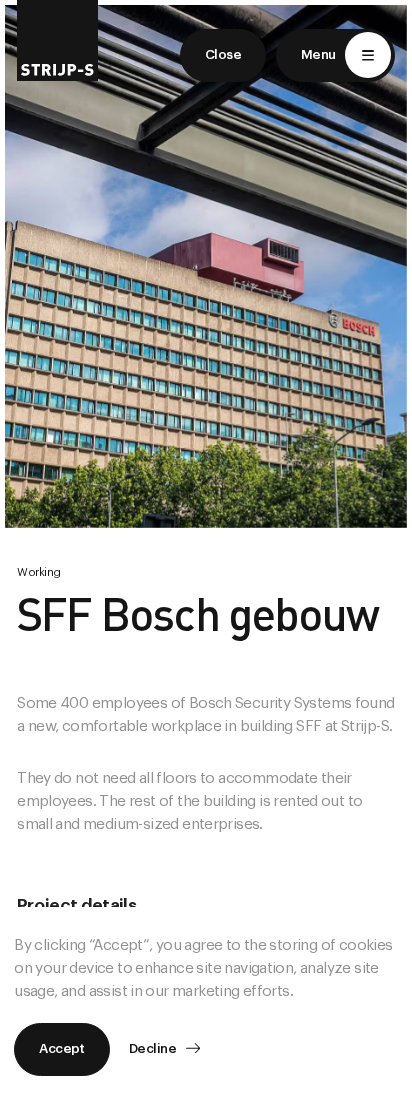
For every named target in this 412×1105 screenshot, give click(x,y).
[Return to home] (57, 40)
